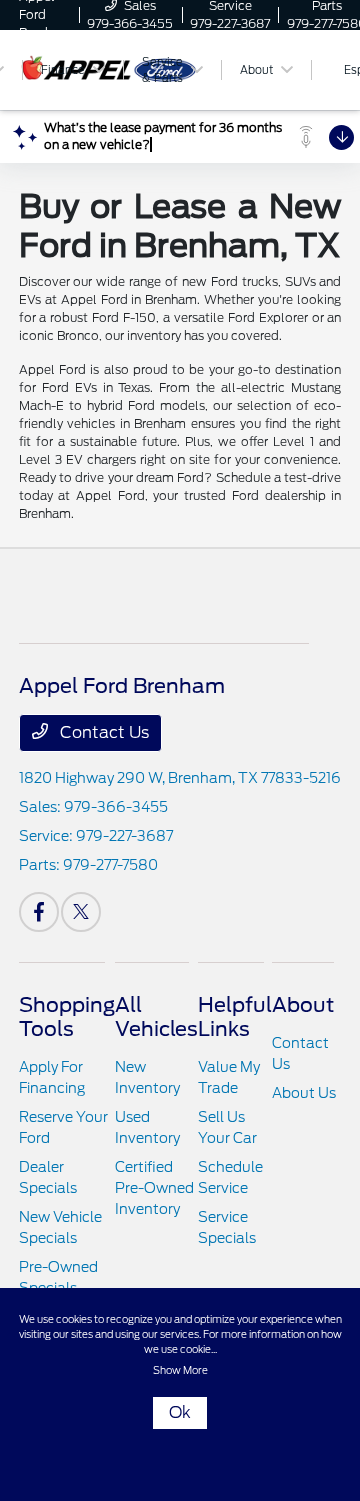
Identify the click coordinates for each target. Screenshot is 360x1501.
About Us (304, 1093)
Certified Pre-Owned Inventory (154, 1188)
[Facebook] (39, 912)
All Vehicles (156, 1017)
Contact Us (102, 732)
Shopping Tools (67, 1017)
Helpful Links (235, 1017)
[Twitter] (81, 912)
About (303, 1005)
